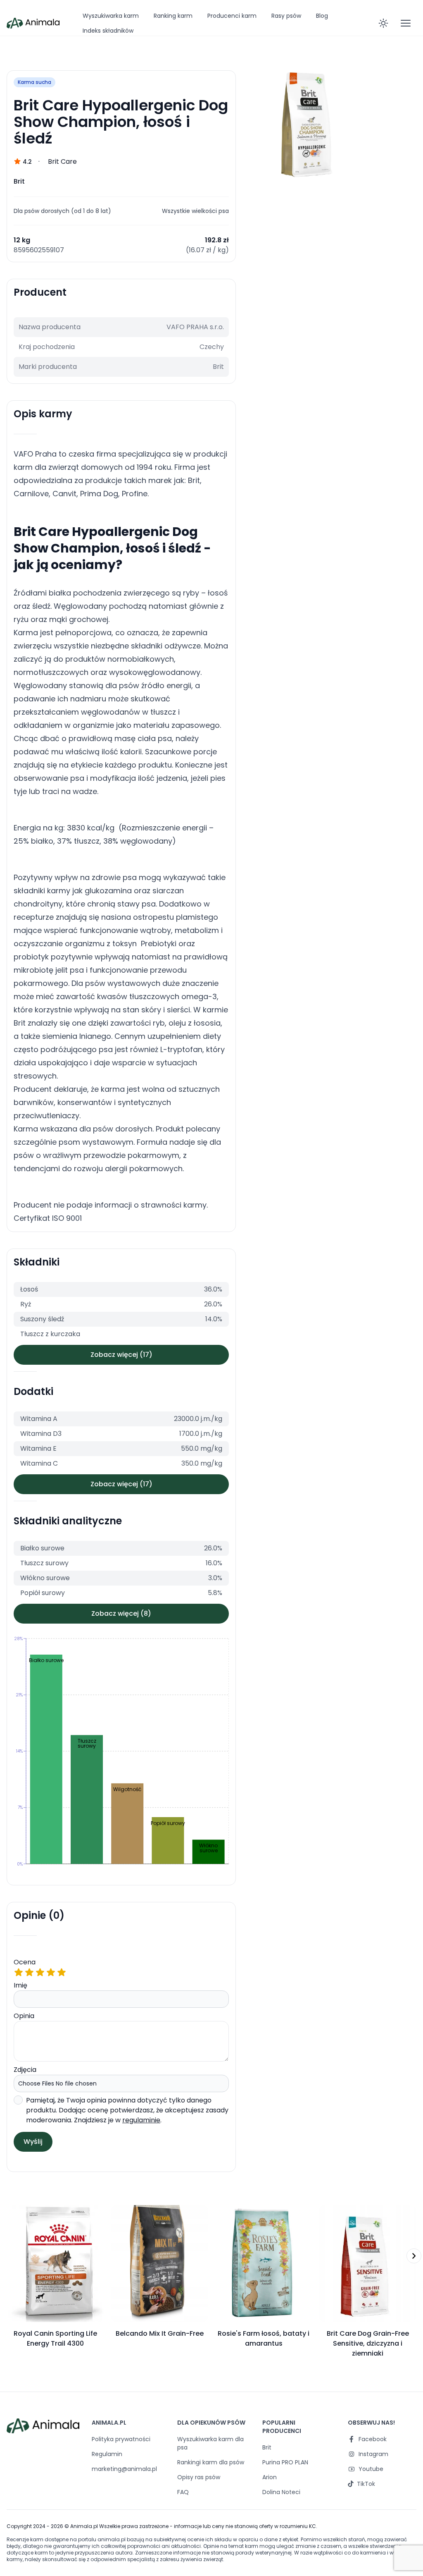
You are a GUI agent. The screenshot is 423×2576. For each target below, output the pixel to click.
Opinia (24, 2016)
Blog (322, 16)
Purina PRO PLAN (285, 2462)
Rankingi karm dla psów (211, 2462)
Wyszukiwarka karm (111, 16)
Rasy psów (286, 16)
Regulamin (107, 2454)
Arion (270, 2477)
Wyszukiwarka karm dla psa (210, 2443)
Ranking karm (173, 16)
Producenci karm (232, 16)
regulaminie (141, 2120)
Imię (20, 1985)
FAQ (183, 2492)
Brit (267, 2447)
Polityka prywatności (121, 2439)
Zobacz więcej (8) (121, 1613)
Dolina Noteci (281, 2492)
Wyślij (33, 2142)
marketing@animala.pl (124, 2469)
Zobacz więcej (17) (121, 1355)
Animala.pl (84, 2526)
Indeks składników (108, 31)
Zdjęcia (25, 2070)
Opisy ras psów (199, 2477)
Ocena (25, 1962)
